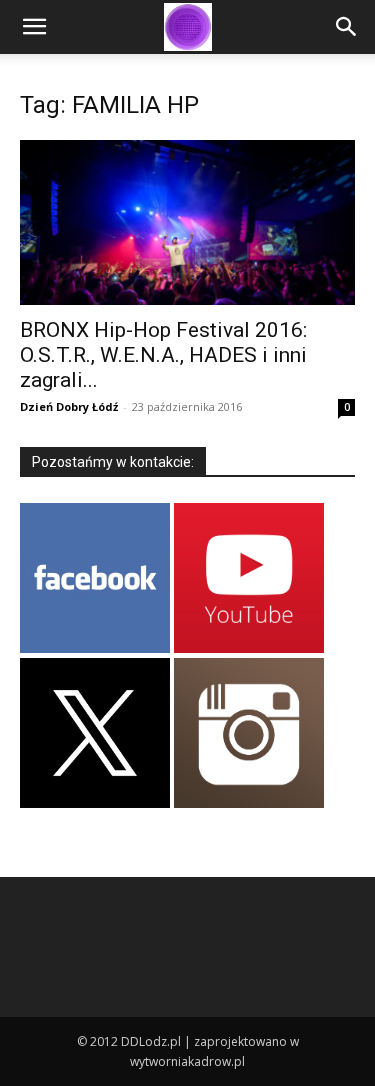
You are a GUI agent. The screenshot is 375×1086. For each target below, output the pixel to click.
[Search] (347, 27)
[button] (34, 27)
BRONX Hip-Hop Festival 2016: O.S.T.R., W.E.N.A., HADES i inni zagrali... (163, 355)
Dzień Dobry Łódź (69, 406)
